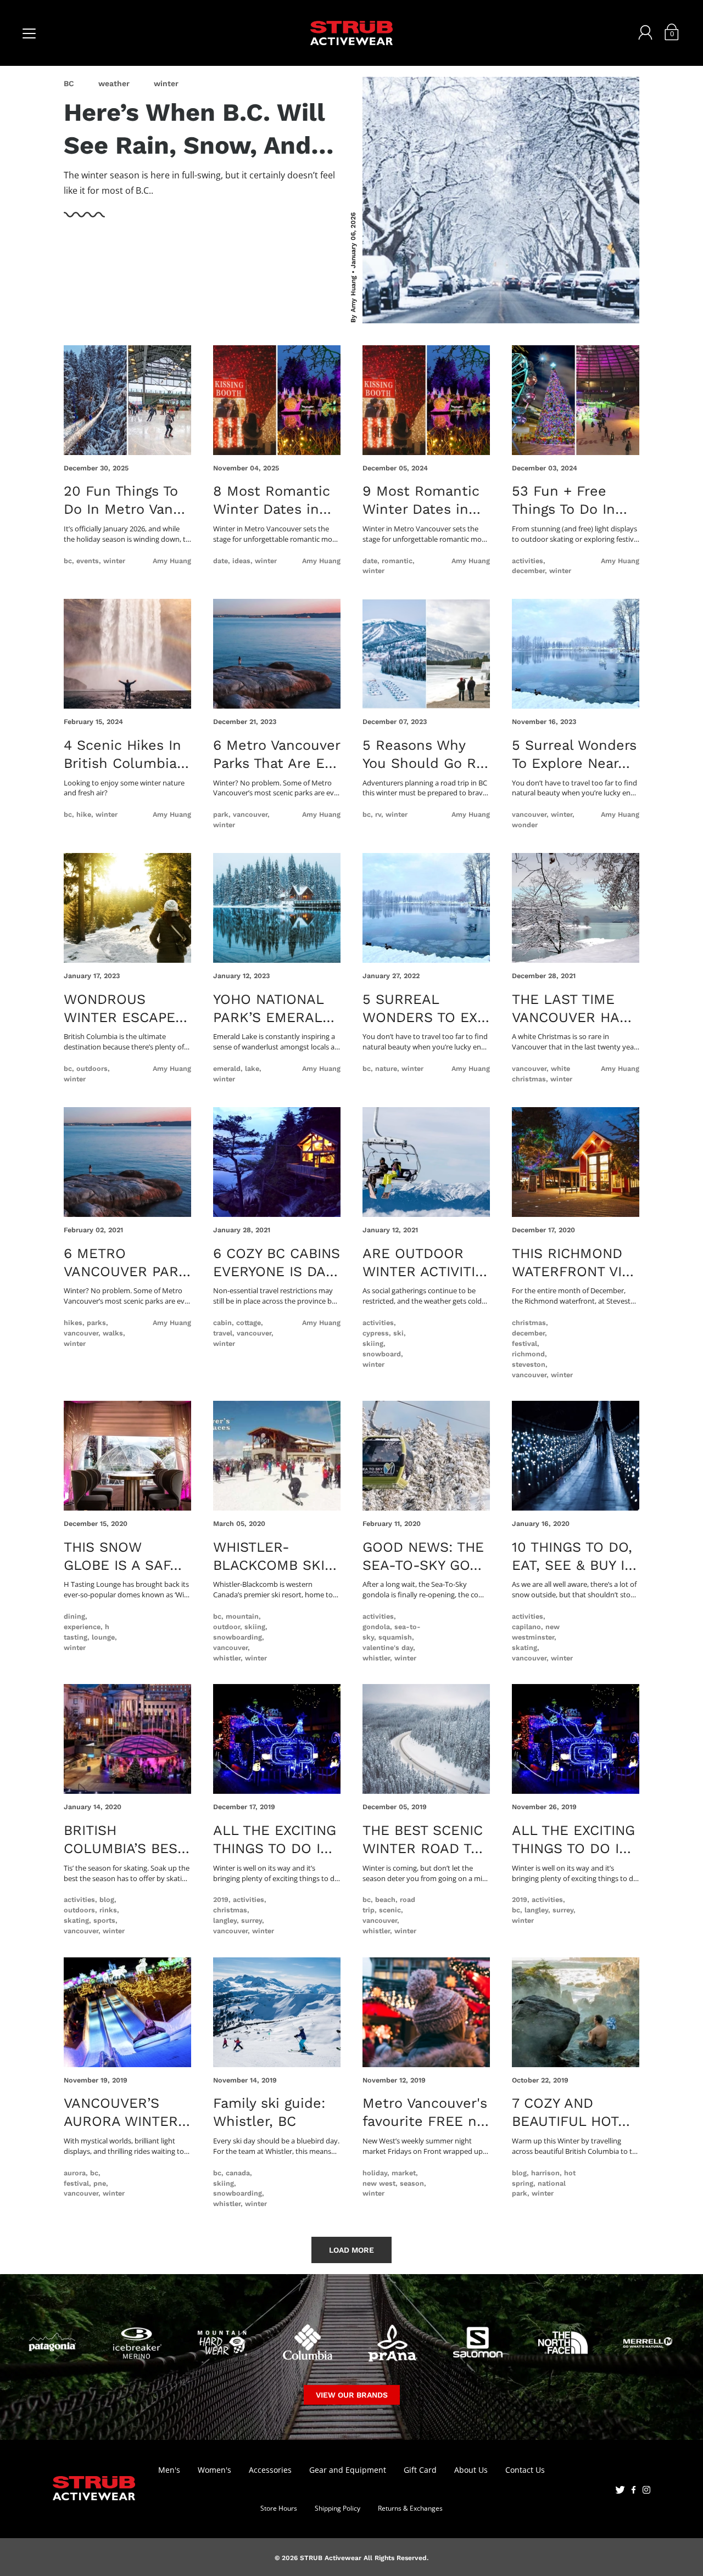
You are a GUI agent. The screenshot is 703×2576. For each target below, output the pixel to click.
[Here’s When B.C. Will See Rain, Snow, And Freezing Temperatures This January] (501, 200)
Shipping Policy (337, 2508)
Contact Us (525, 2470)
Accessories (270, 2470)
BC (69, 83)
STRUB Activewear (331, 2558)
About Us (471, 2470)
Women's (214, 2470)
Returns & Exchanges (410, 2508)
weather (114, 83)
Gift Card (420, 2470)
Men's (169, 2470)
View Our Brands (352, 2395)
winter (166, 83)
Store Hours (279, 2508)
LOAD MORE (351, 2250)
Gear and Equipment (348, 2470)
